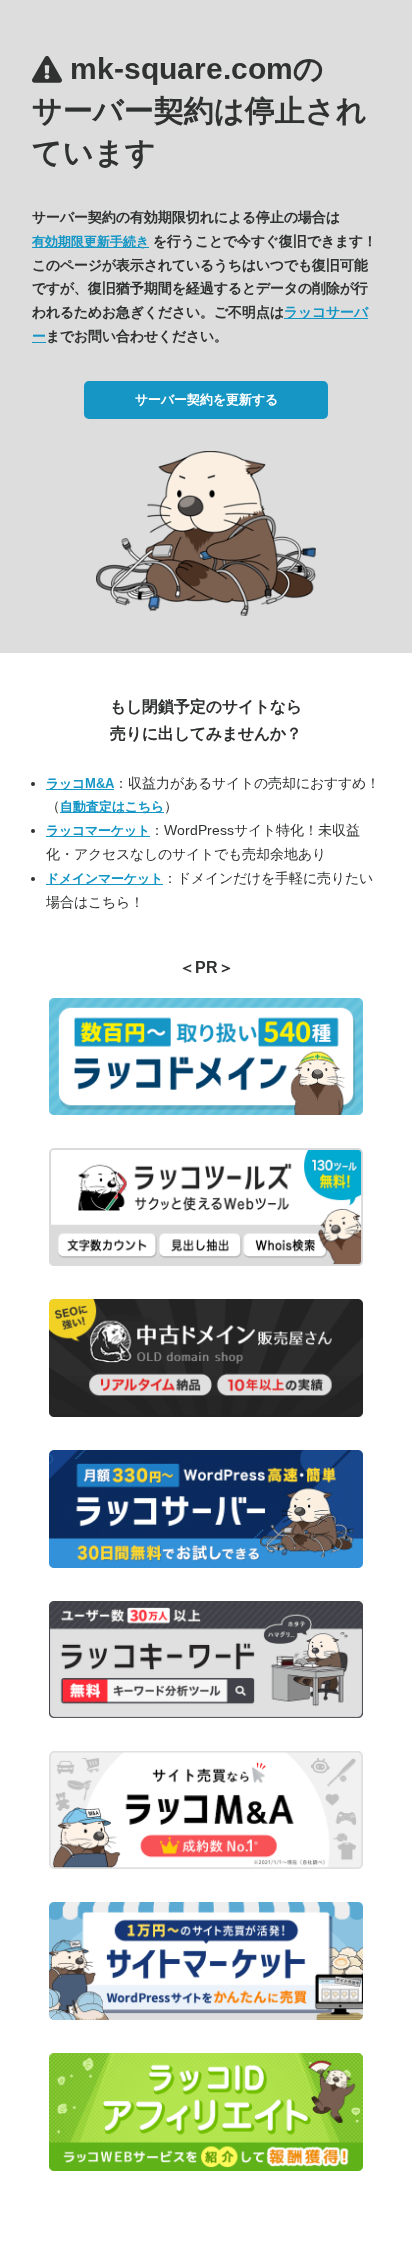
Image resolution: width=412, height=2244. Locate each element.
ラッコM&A (80, 783)
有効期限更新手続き (90, 241)
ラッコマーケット (98, 830)
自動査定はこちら (112, 806)
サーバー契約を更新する (206, 399)
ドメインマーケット (104, 878)
